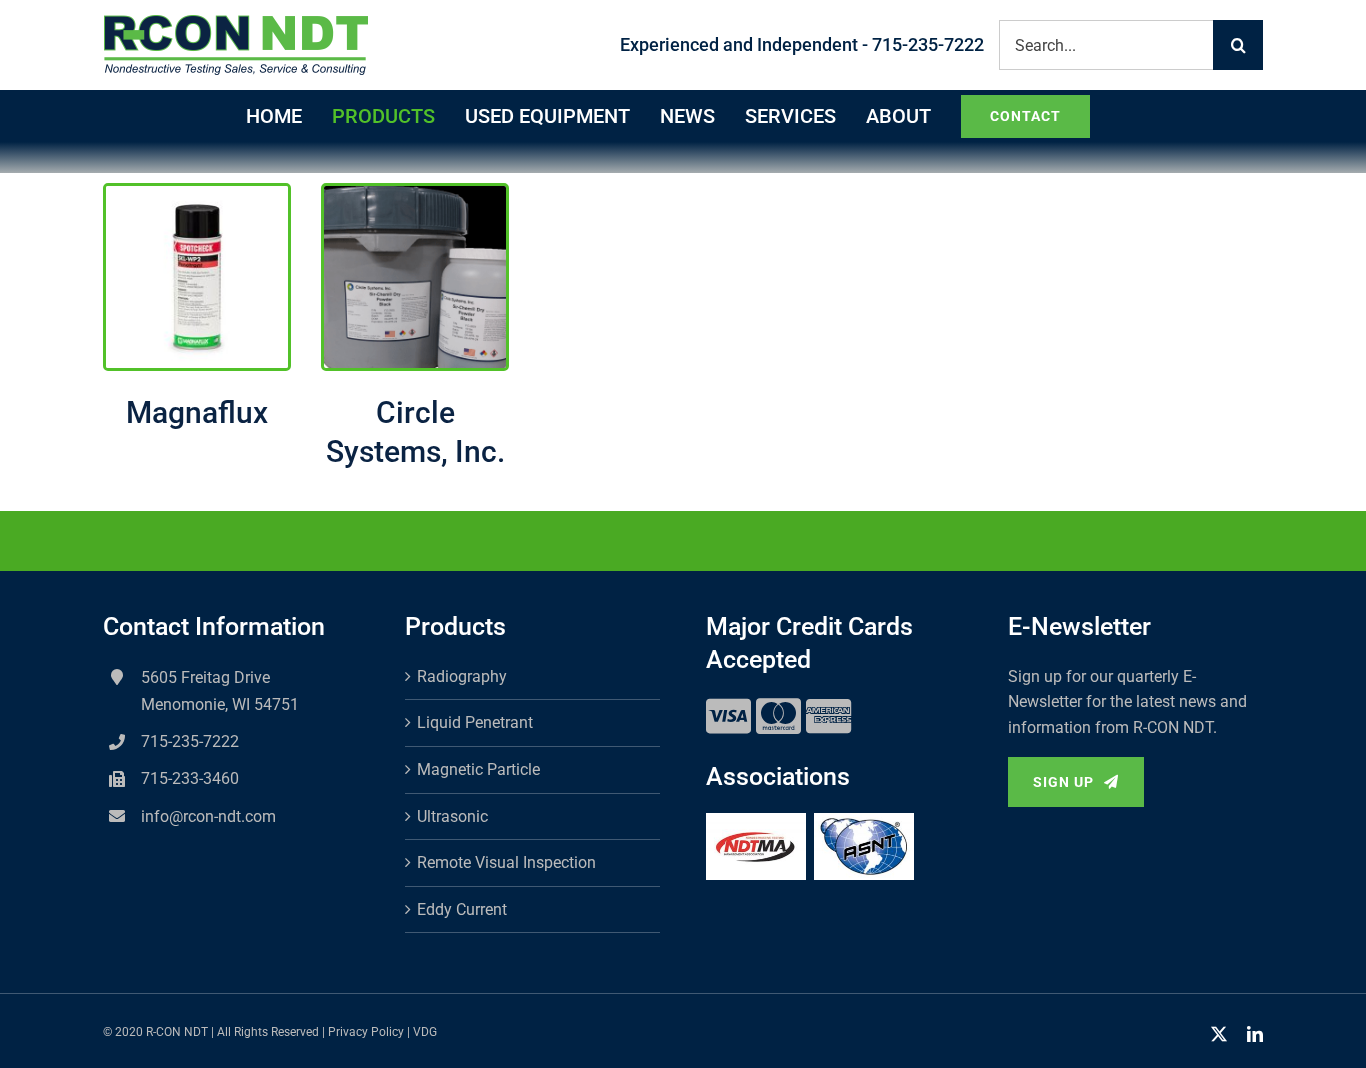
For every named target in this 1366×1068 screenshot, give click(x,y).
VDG (425, 1032)
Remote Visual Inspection (506, 862)
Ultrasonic (452, 816)
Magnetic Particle (478, 769)
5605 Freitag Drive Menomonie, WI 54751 (220, 691)
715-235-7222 (190, 741)
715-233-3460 (190, 778)
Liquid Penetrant (475, 722)
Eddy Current (462, 909)
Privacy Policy (366, 1032)
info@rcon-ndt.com (208, 816)
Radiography (462, 676)
